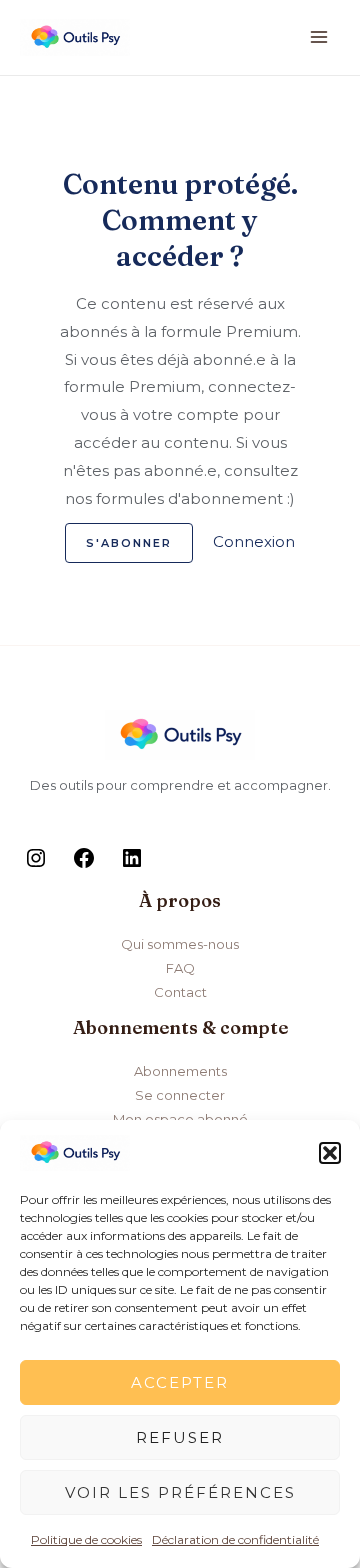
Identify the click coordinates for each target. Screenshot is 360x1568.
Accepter (180, 1382)
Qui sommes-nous (180, 944)
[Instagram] (36, 865)
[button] (330, 1153)
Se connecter (180, 1095)
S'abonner (129, 543)
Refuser (180, 1437)
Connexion (254, 541)
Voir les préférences (180, 1492)
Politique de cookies (86, 1539)
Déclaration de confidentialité (235, 1539)
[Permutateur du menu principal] (319, 37)
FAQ (180, 968)
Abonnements (180, 1071)
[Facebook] (84, 865)
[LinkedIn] (132, 865)
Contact (180, 992)
